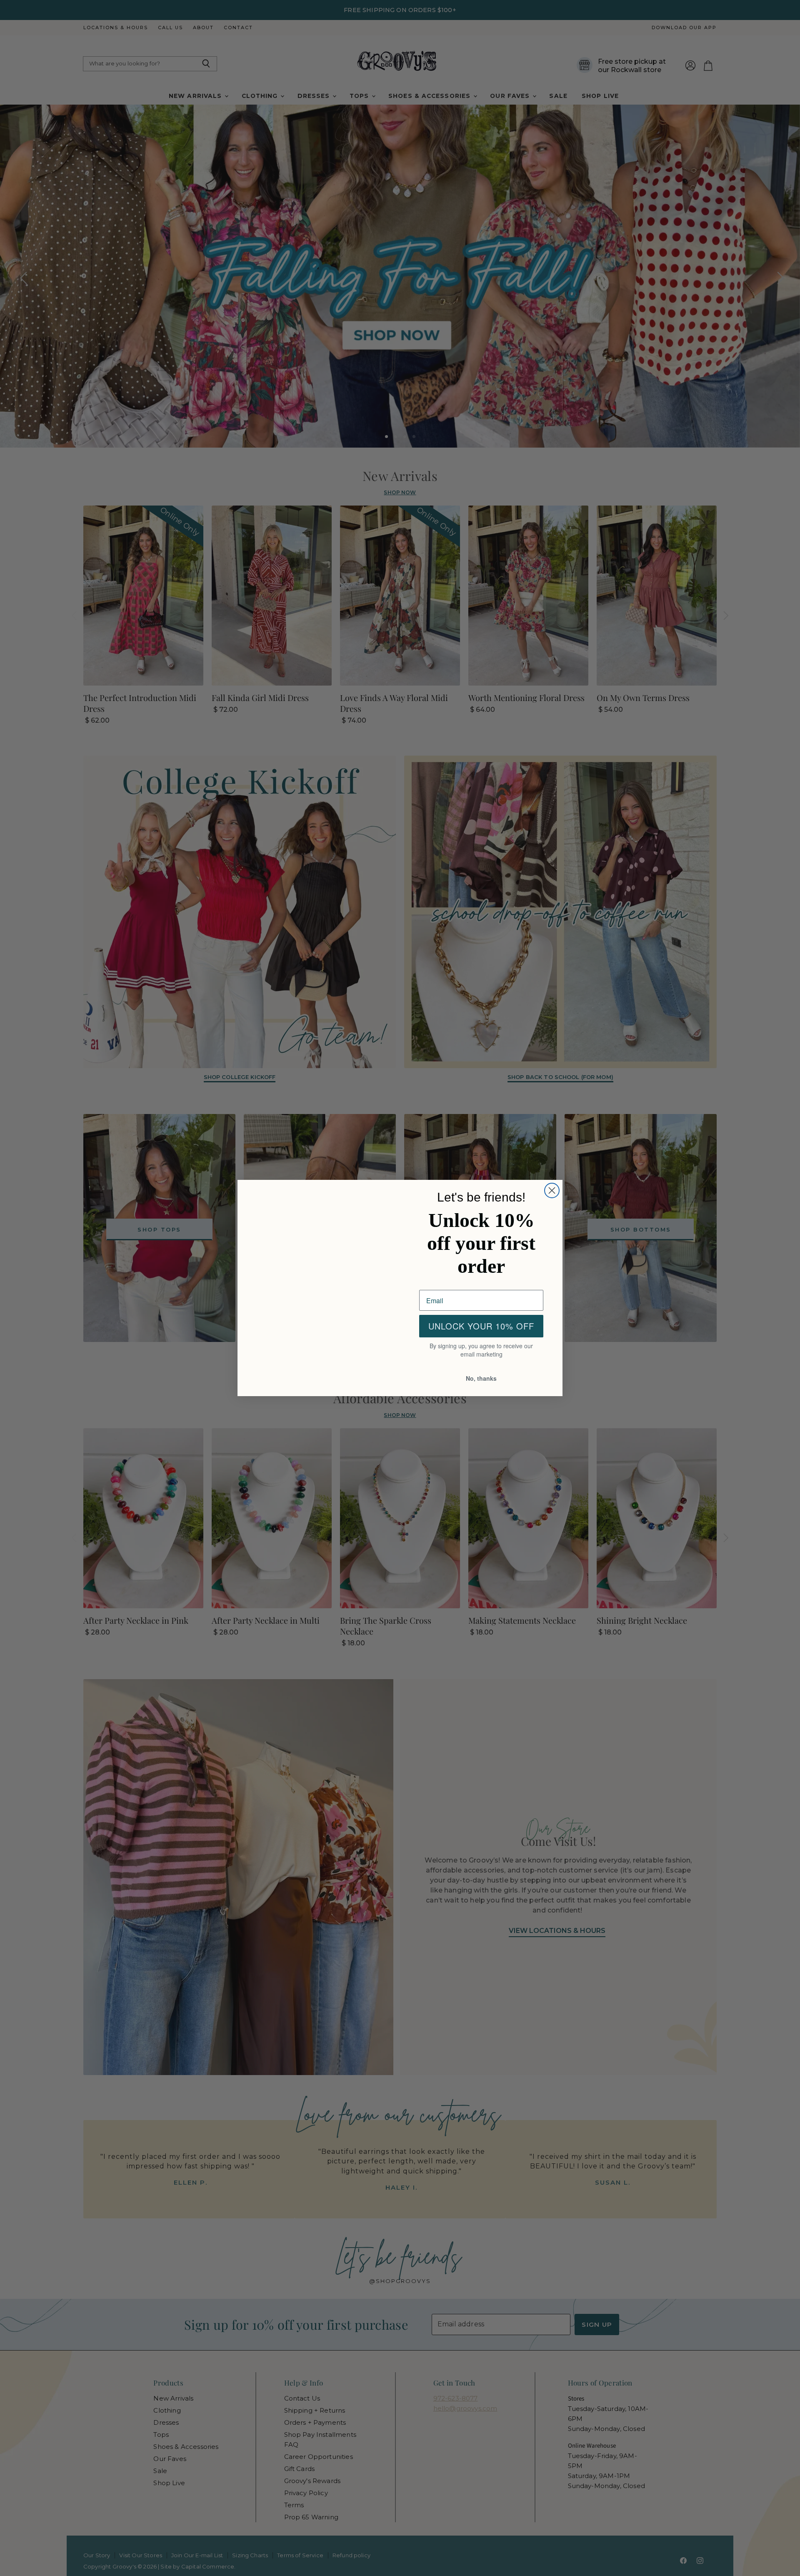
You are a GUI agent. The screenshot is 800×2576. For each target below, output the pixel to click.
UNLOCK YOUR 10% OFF (481, 1327)
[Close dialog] (552, 1190)
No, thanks (481, 1379)
